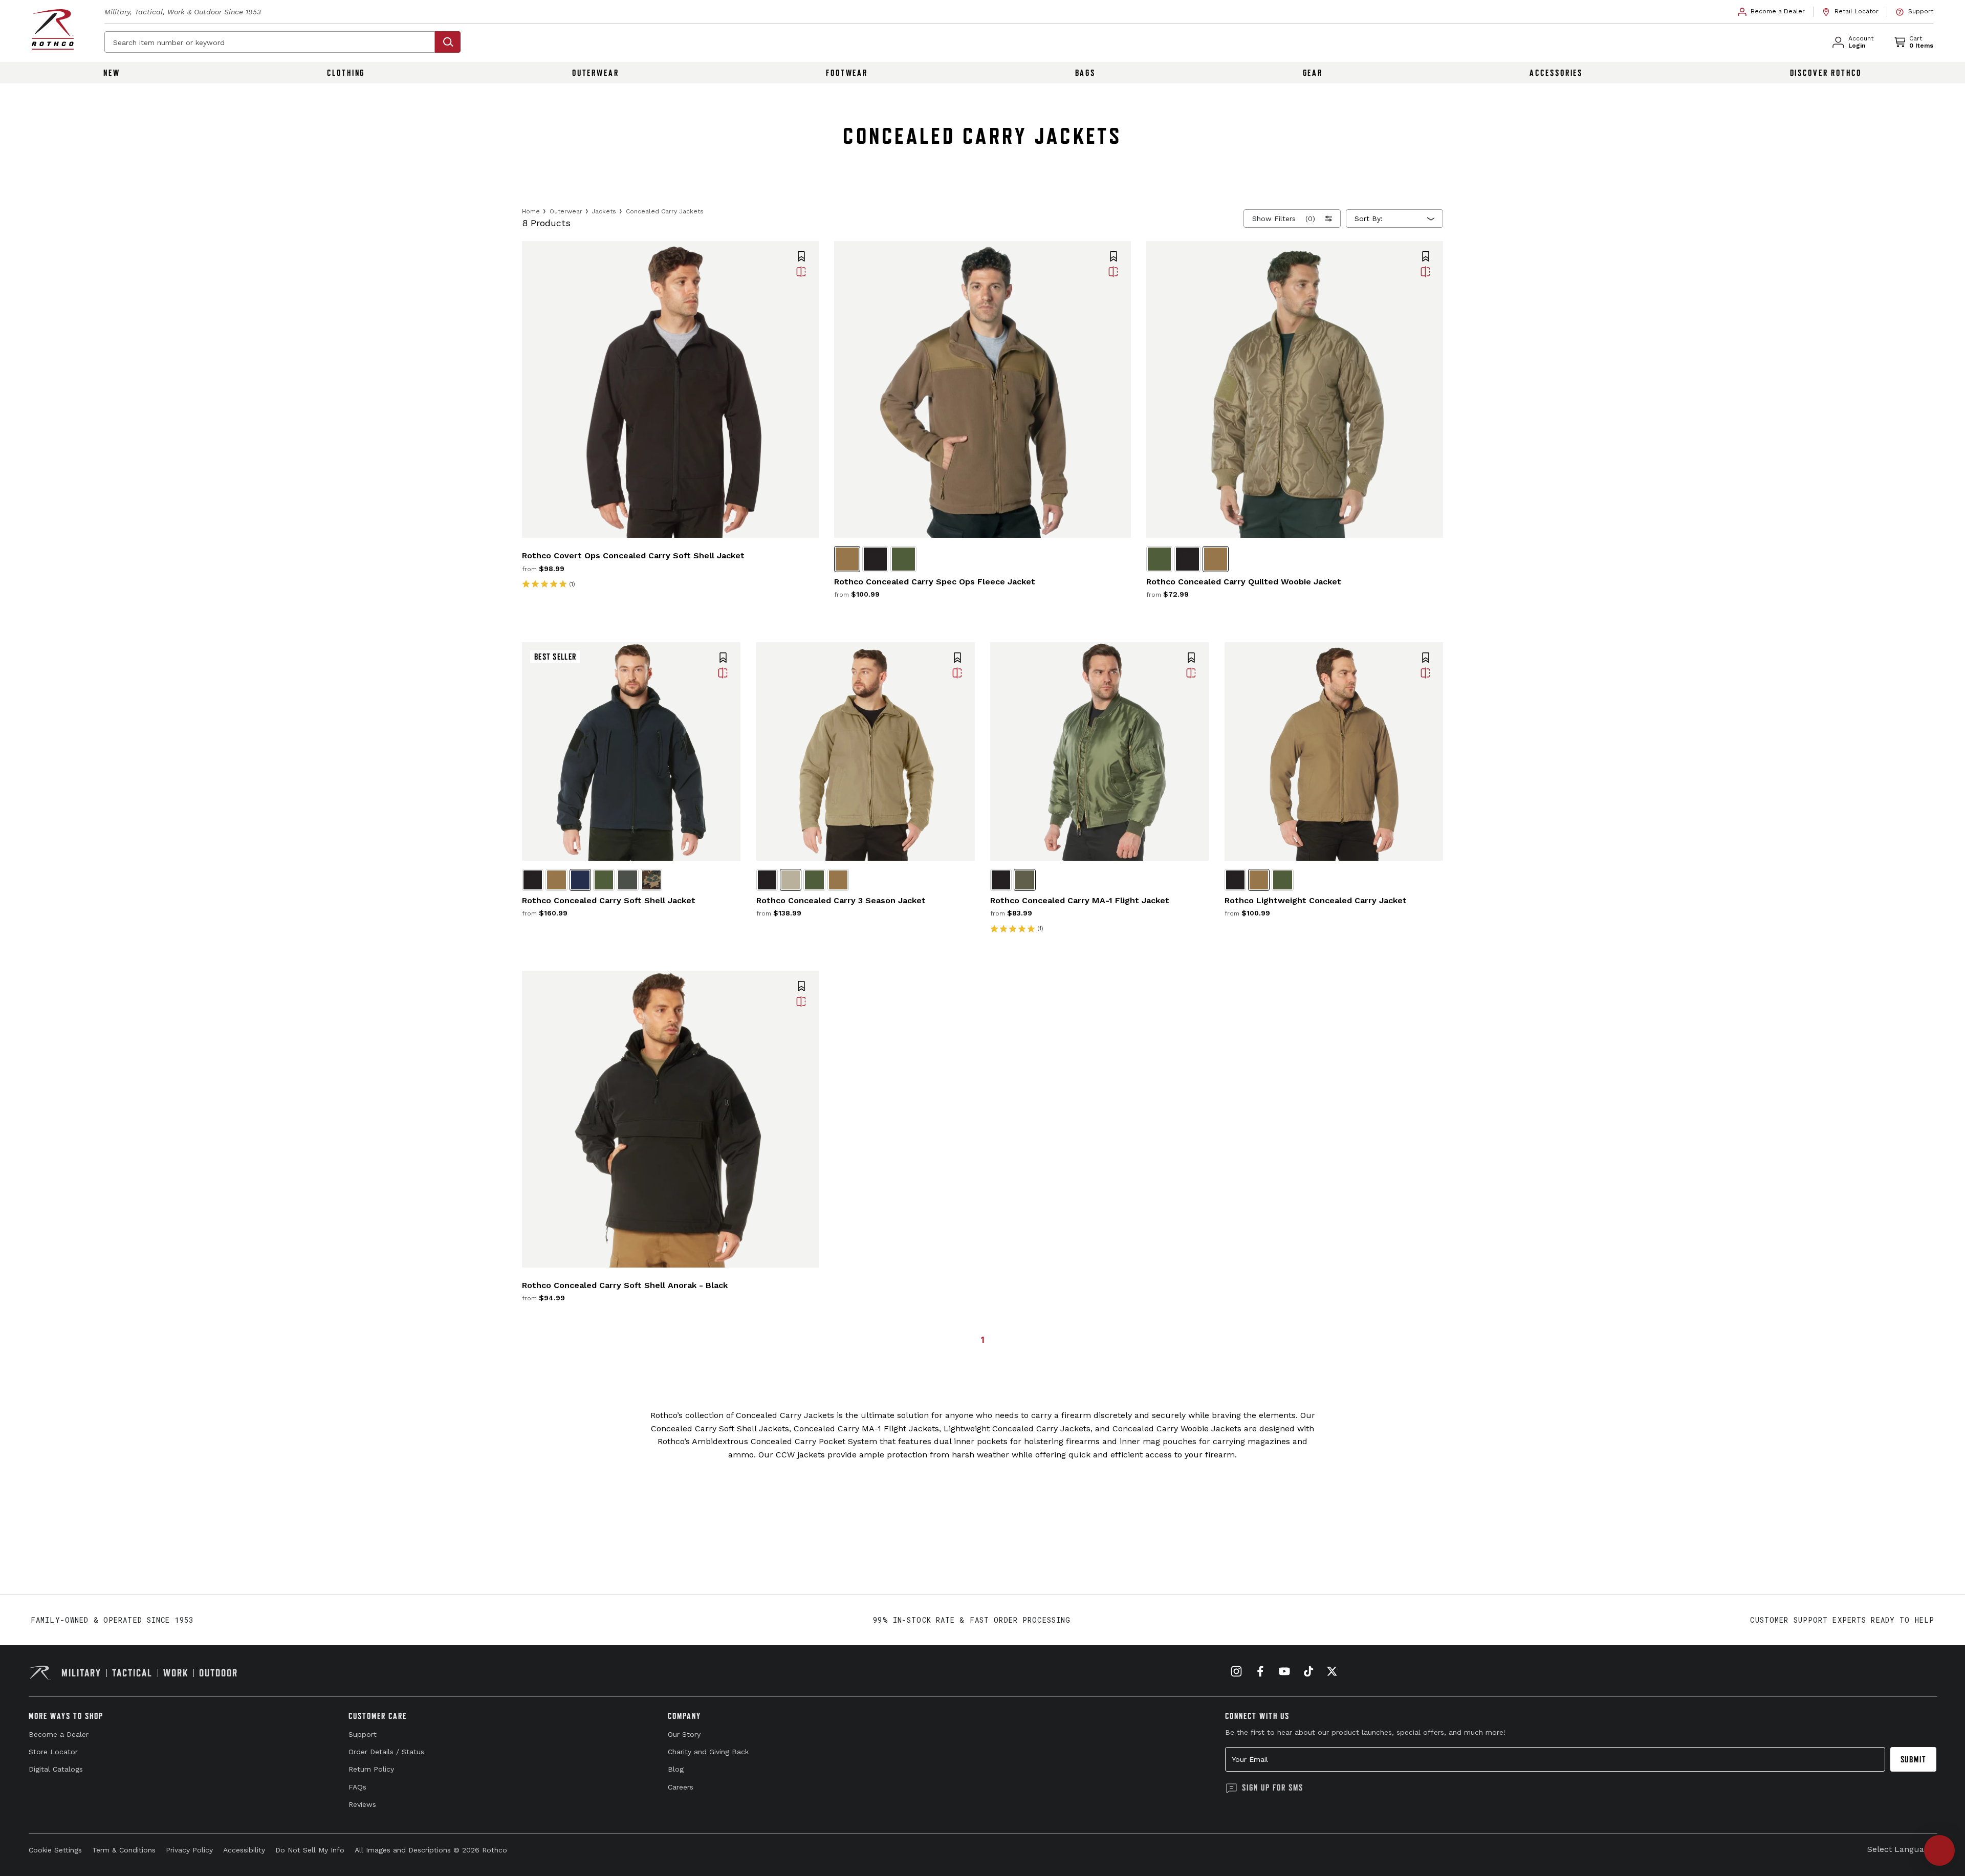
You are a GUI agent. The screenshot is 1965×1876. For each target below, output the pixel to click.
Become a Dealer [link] (59, 1734)
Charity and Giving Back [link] (708, 1752)
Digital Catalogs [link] (56, 1769)
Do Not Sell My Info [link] (310, 1850)
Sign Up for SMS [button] (1273, 1787)
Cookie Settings (55, 1850)
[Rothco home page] (53, 29)
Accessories (1556, 73)
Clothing (346, 73)
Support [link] (363, 1734)
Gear (1313, 73)
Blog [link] (676, 1769)
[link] (1772, 12)
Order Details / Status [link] (386, 1752)
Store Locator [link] (53, 1752)
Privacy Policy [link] (189, 1850)
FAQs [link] (357, 1787)
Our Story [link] (684, 1734)
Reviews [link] (362, 1804)
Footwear (847, 73)
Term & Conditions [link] (124, 1850)
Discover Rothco (1826, 73)
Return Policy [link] (371, 1769)
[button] (801, 257)
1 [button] (982, 1339)
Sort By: (1369, 219)
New (112, 73)
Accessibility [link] (244, 1850)
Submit (1914, 1759)
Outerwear (596, 73)
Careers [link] (681, 1787)
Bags (1086, 73)
